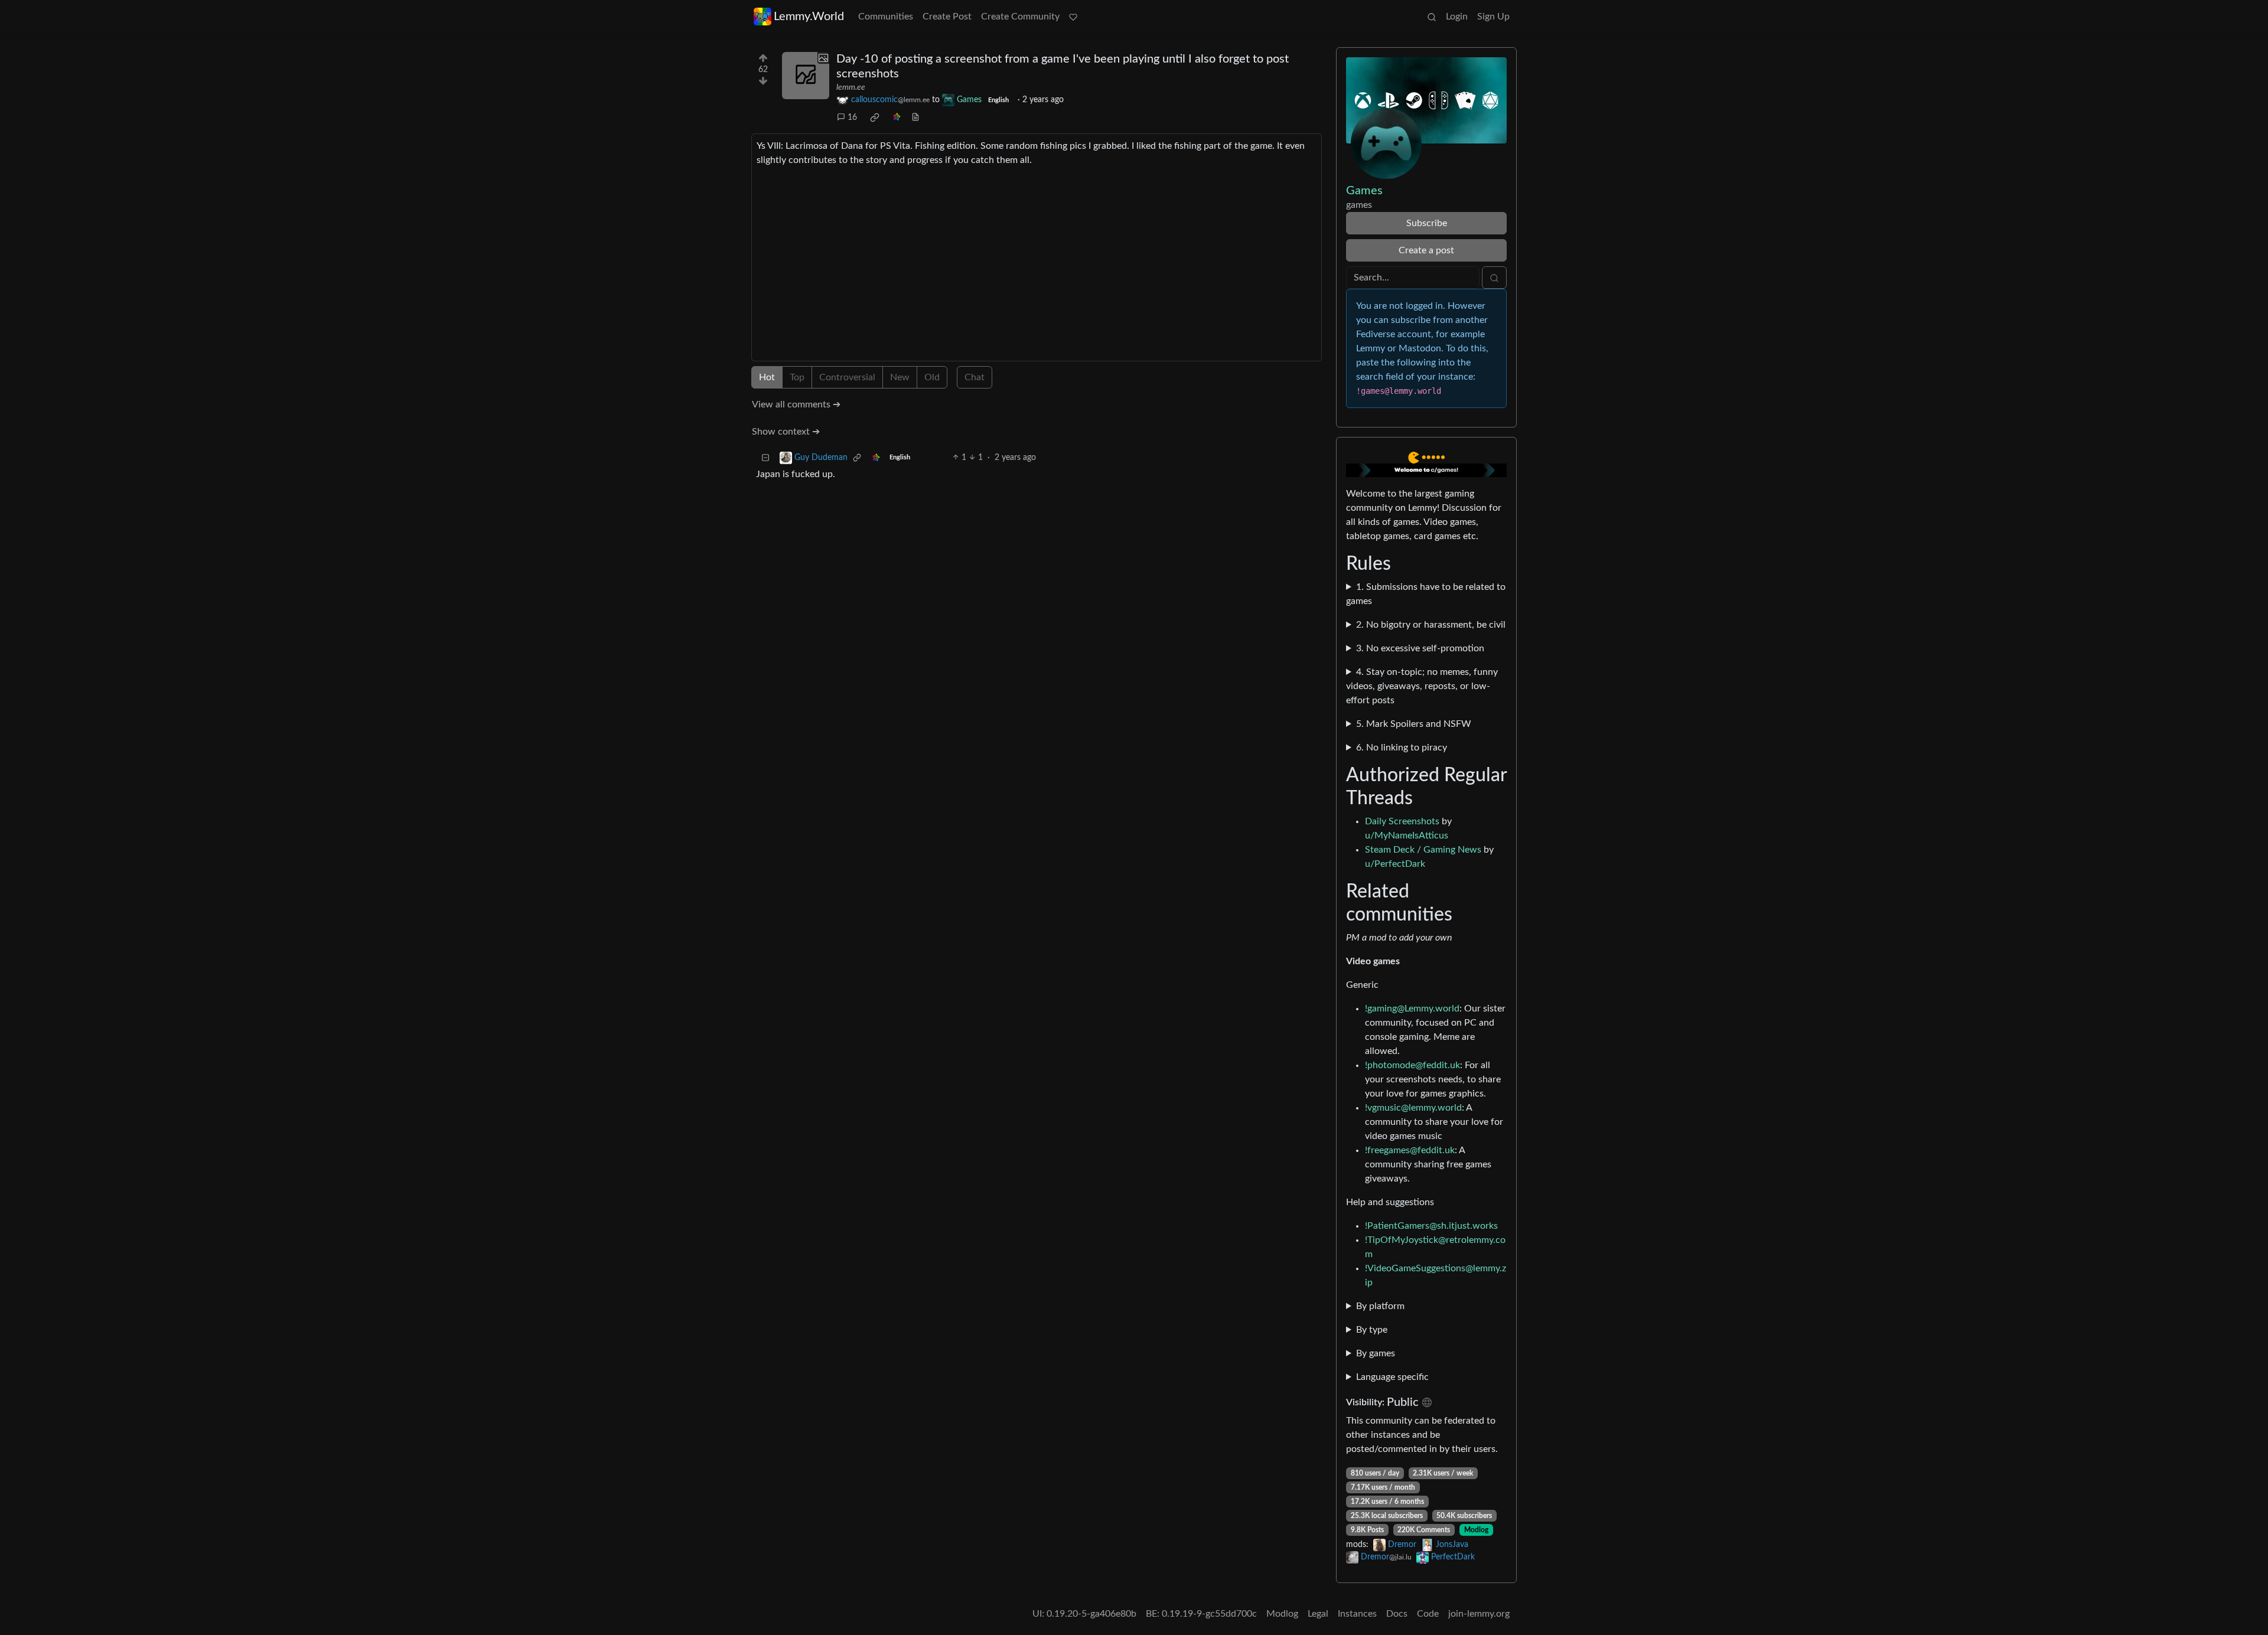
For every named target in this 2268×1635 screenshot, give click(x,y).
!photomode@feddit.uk (1412, 1065)
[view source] (915, 118)
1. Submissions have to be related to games (1426, 594)
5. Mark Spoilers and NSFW (1414, 724)
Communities (886, 17)
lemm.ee (851, 87)
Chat (975, 377)
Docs (1397, 1614)
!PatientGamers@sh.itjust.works (1431, 1226)
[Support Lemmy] (1073, 17)
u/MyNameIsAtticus (1407, 836)
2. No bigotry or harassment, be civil (1431, 625)
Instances (1357, 1614)
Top (797, 377)
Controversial (847, 377)
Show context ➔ (786, 432)
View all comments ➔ (796, 404)
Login (1457, 17)
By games (1376, 1353)
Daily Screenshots (1402, 821)
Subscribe (1427, 223)
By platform (1380, 1306)
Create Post (947, 17)
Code (1428, 1614)
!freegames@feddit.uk (1410, 1150)
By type (1372, 1330)
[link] (875, 118)
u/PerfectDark (1395, 864)
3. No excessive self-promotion (1420, 648)
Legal (1318, 1614)
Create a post (1426, 250)
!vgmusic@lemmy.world (1413, 1108)
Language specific (1392, 1377)
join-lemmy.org (1479, 1614)
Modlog (1476, 1530)
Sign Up (1493, 17)
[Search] (1432, 17)
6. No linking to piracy (1402, 748)
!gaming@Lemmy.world (1412, 1009)
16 (852, 118)
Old (932, 377)
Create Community (1020, 17)
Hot (767, 377)
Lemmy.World (809, 17)
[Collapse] (765, 458)
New (900, 377)
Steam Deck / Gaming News (1423, 850)
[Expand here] (806, 76)
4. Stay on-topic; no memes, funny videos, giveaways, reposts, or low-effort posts (1422, 686)
